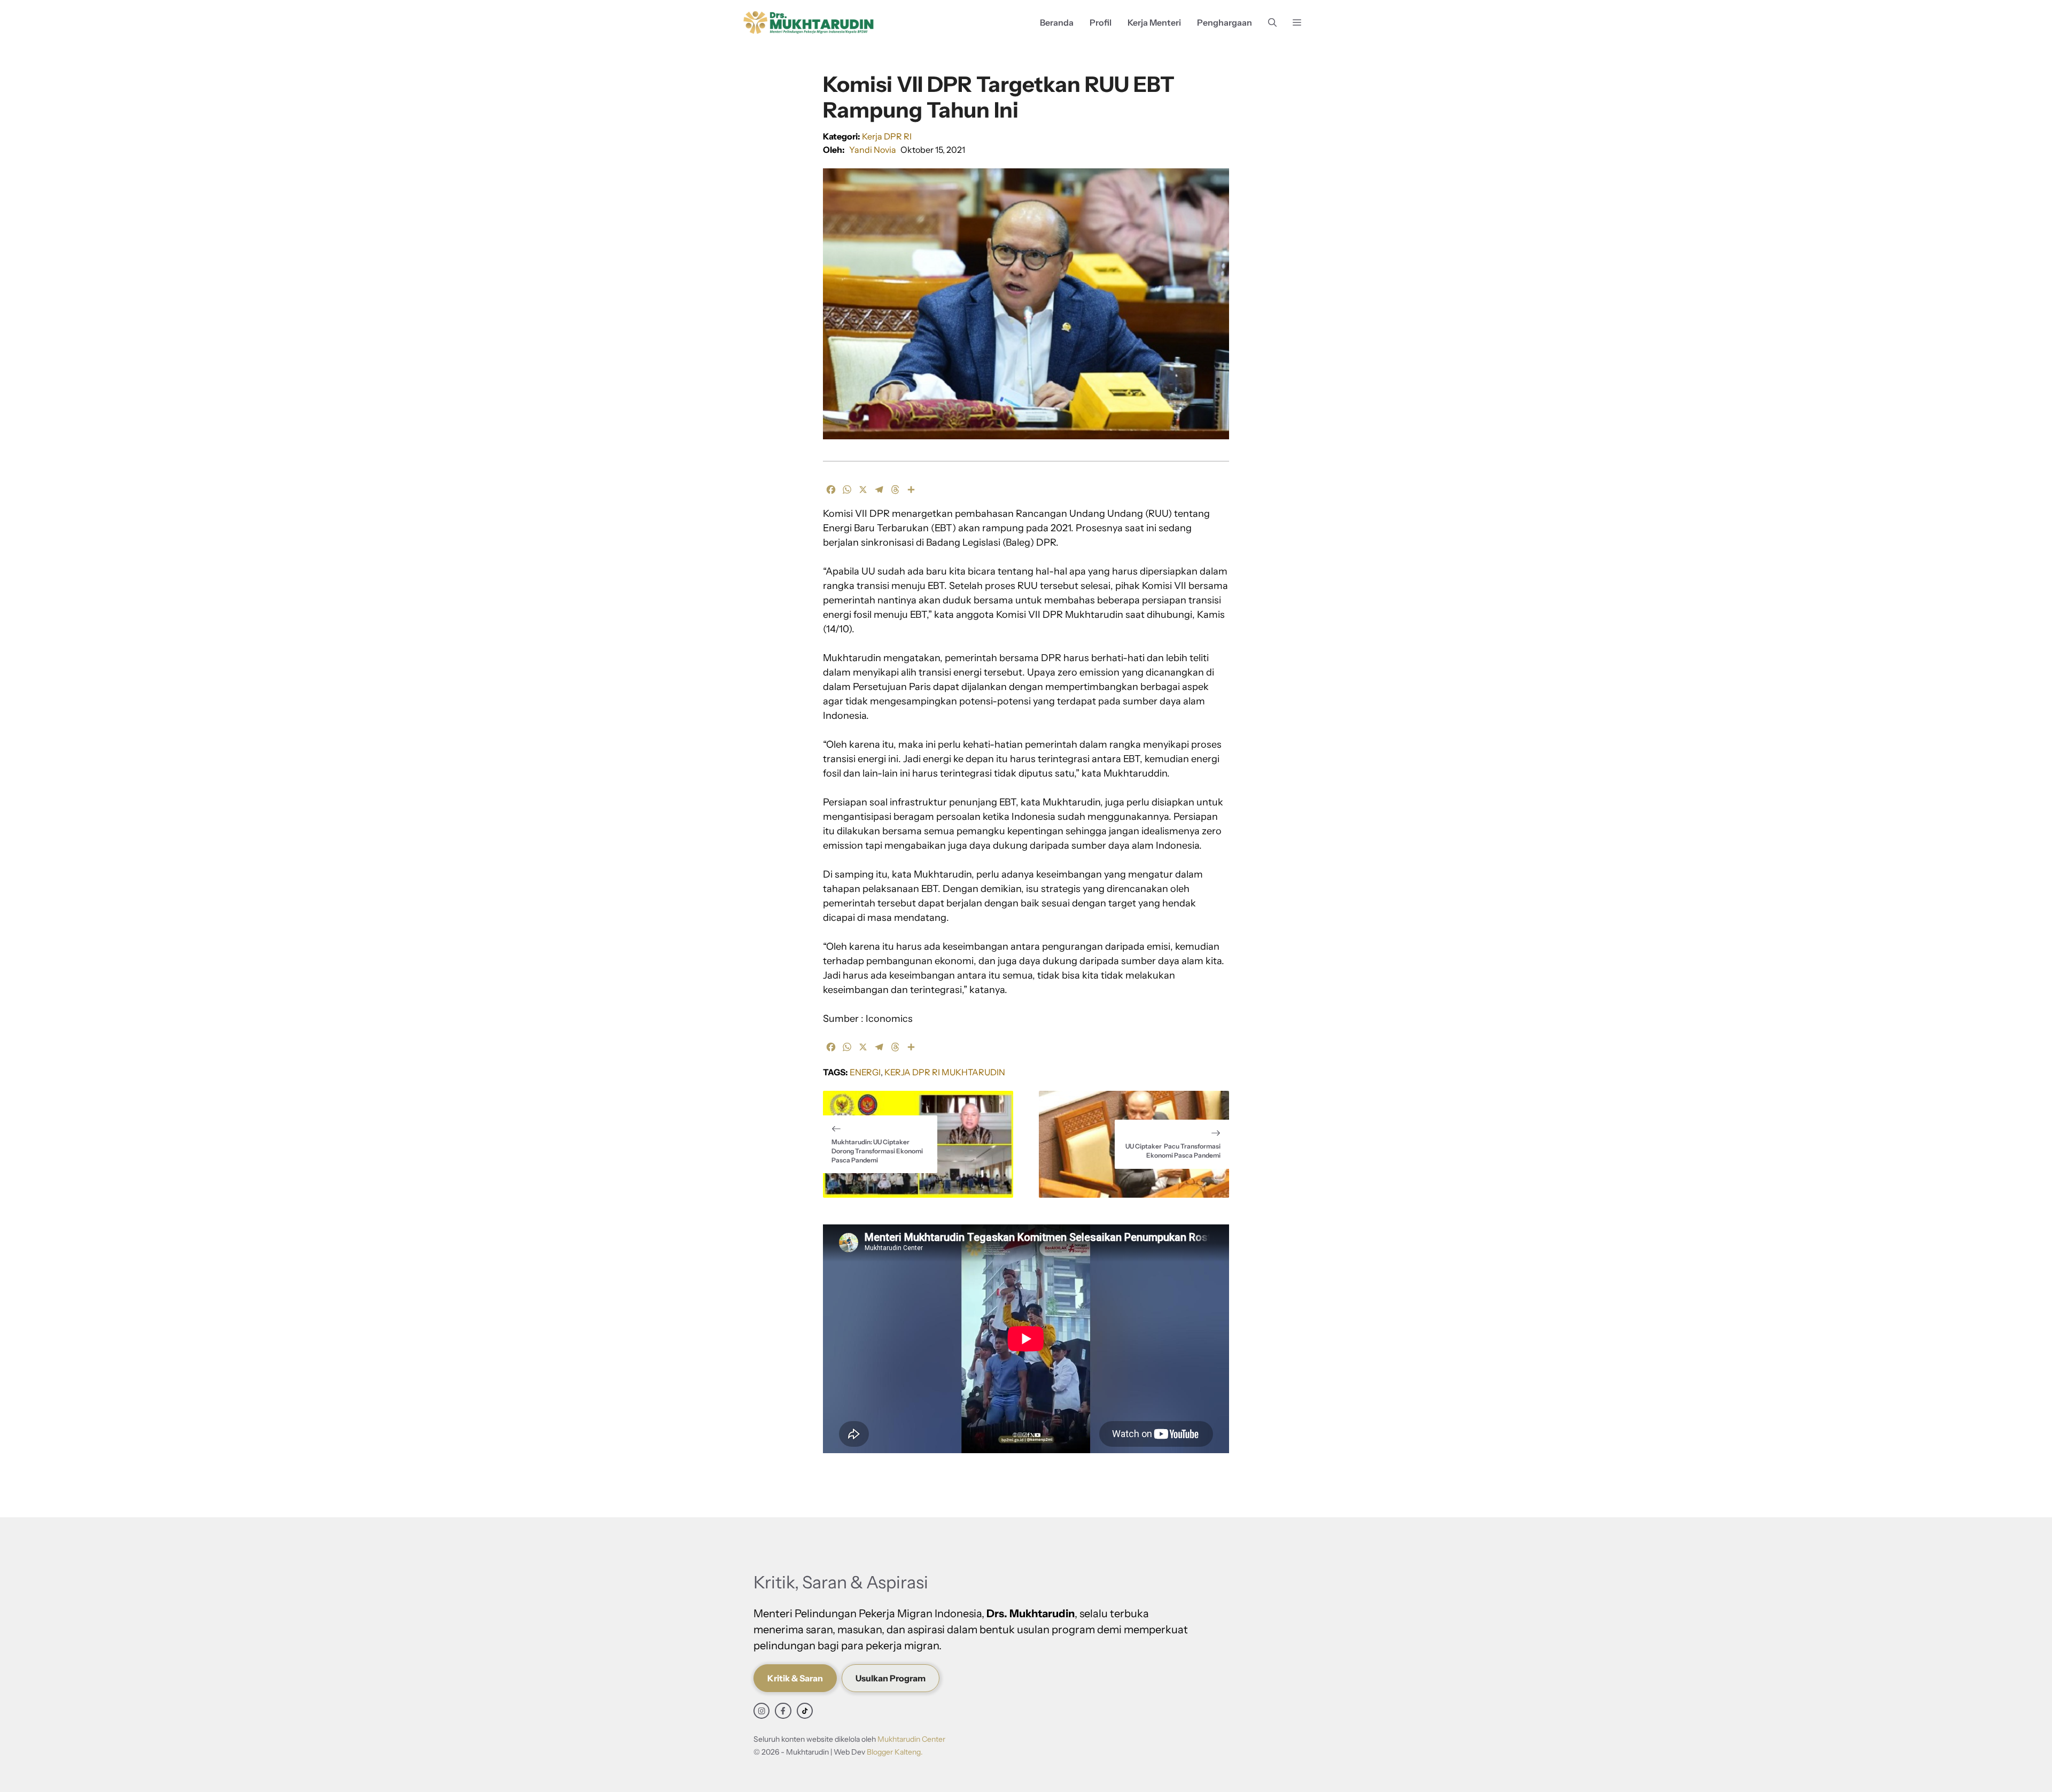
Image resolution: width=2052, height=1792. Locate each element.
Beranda (1057, 22)
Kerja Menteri (1154, 22)
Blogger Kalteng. (895, 1752)
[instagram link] (761, 1711)
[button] (1272, 23)
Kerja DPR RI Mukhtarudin (945, 1072)
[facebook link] (783, 1711)
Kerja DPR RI (887, 136)
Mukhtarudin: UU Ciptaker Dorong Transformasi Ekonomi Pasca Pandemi (877, 1151)
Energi (865, 1072)
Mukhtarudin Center (911, 1739)
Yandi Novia (873, 150)
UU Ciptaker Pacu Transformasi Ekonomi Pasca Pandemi (1173, 1151)
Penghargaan (1225, 22)
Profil (1101, 22)
